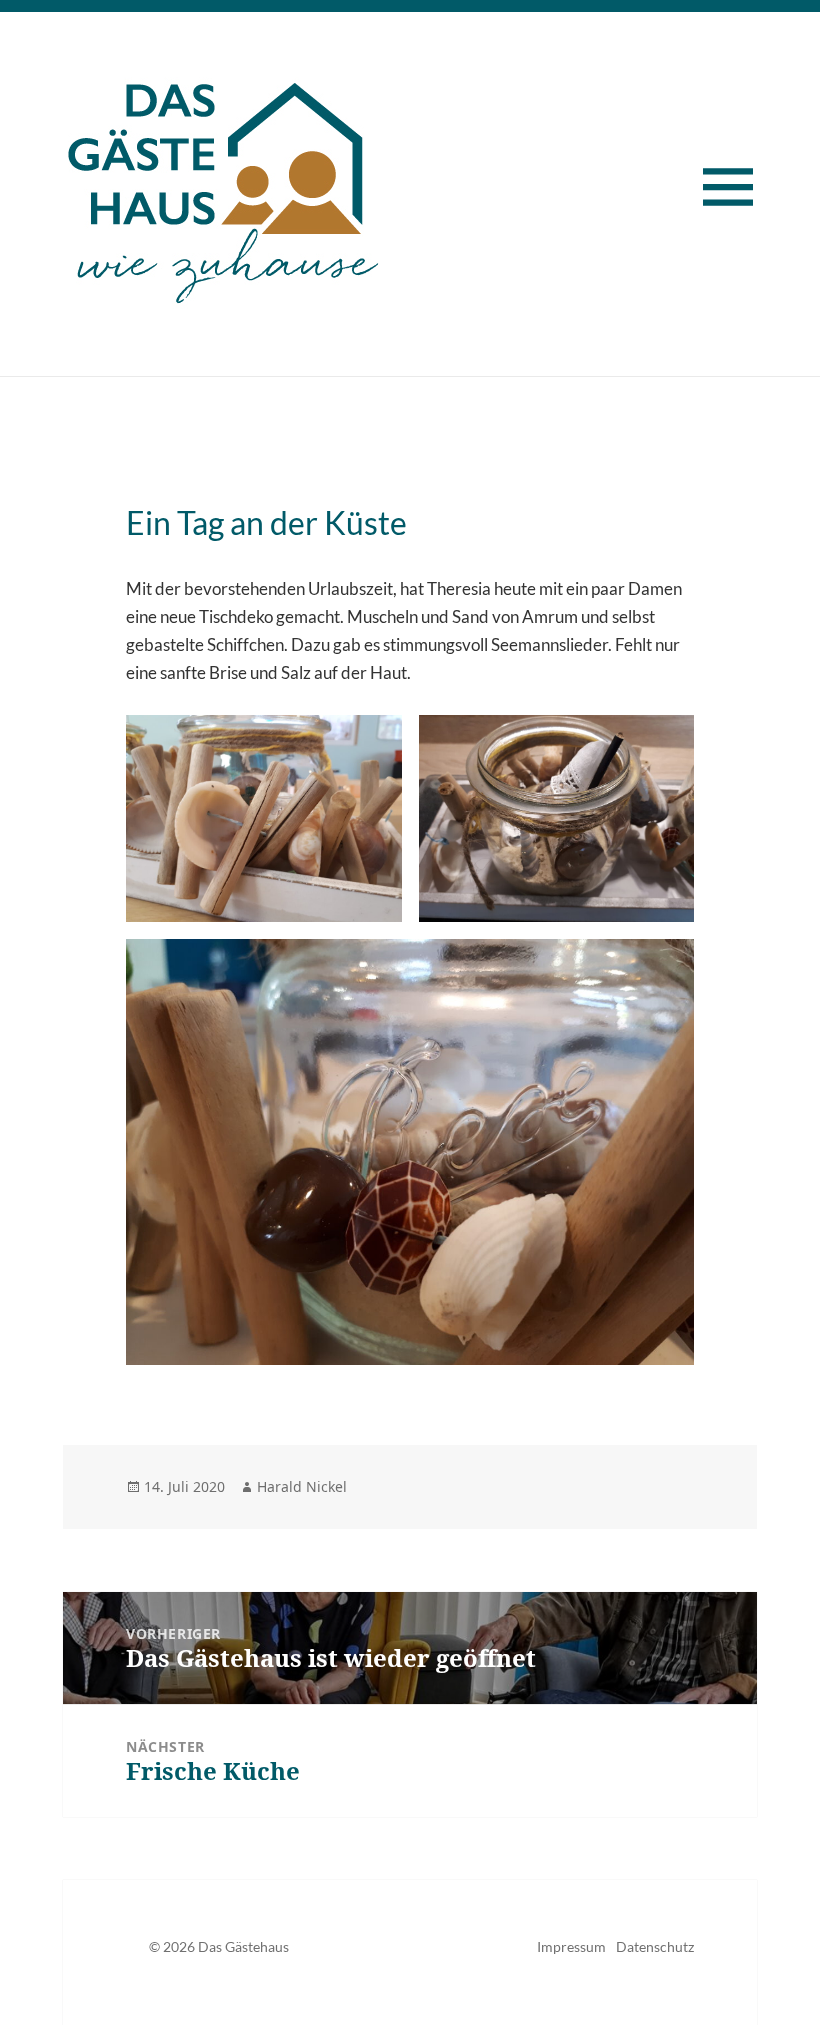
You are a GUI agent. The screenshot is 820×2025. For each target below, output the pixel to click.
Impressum (571, 1946)
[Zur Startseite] (223, 185)
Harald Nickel (302, 1486)
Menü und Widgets (740, 196)
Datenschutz (655, 1946)
